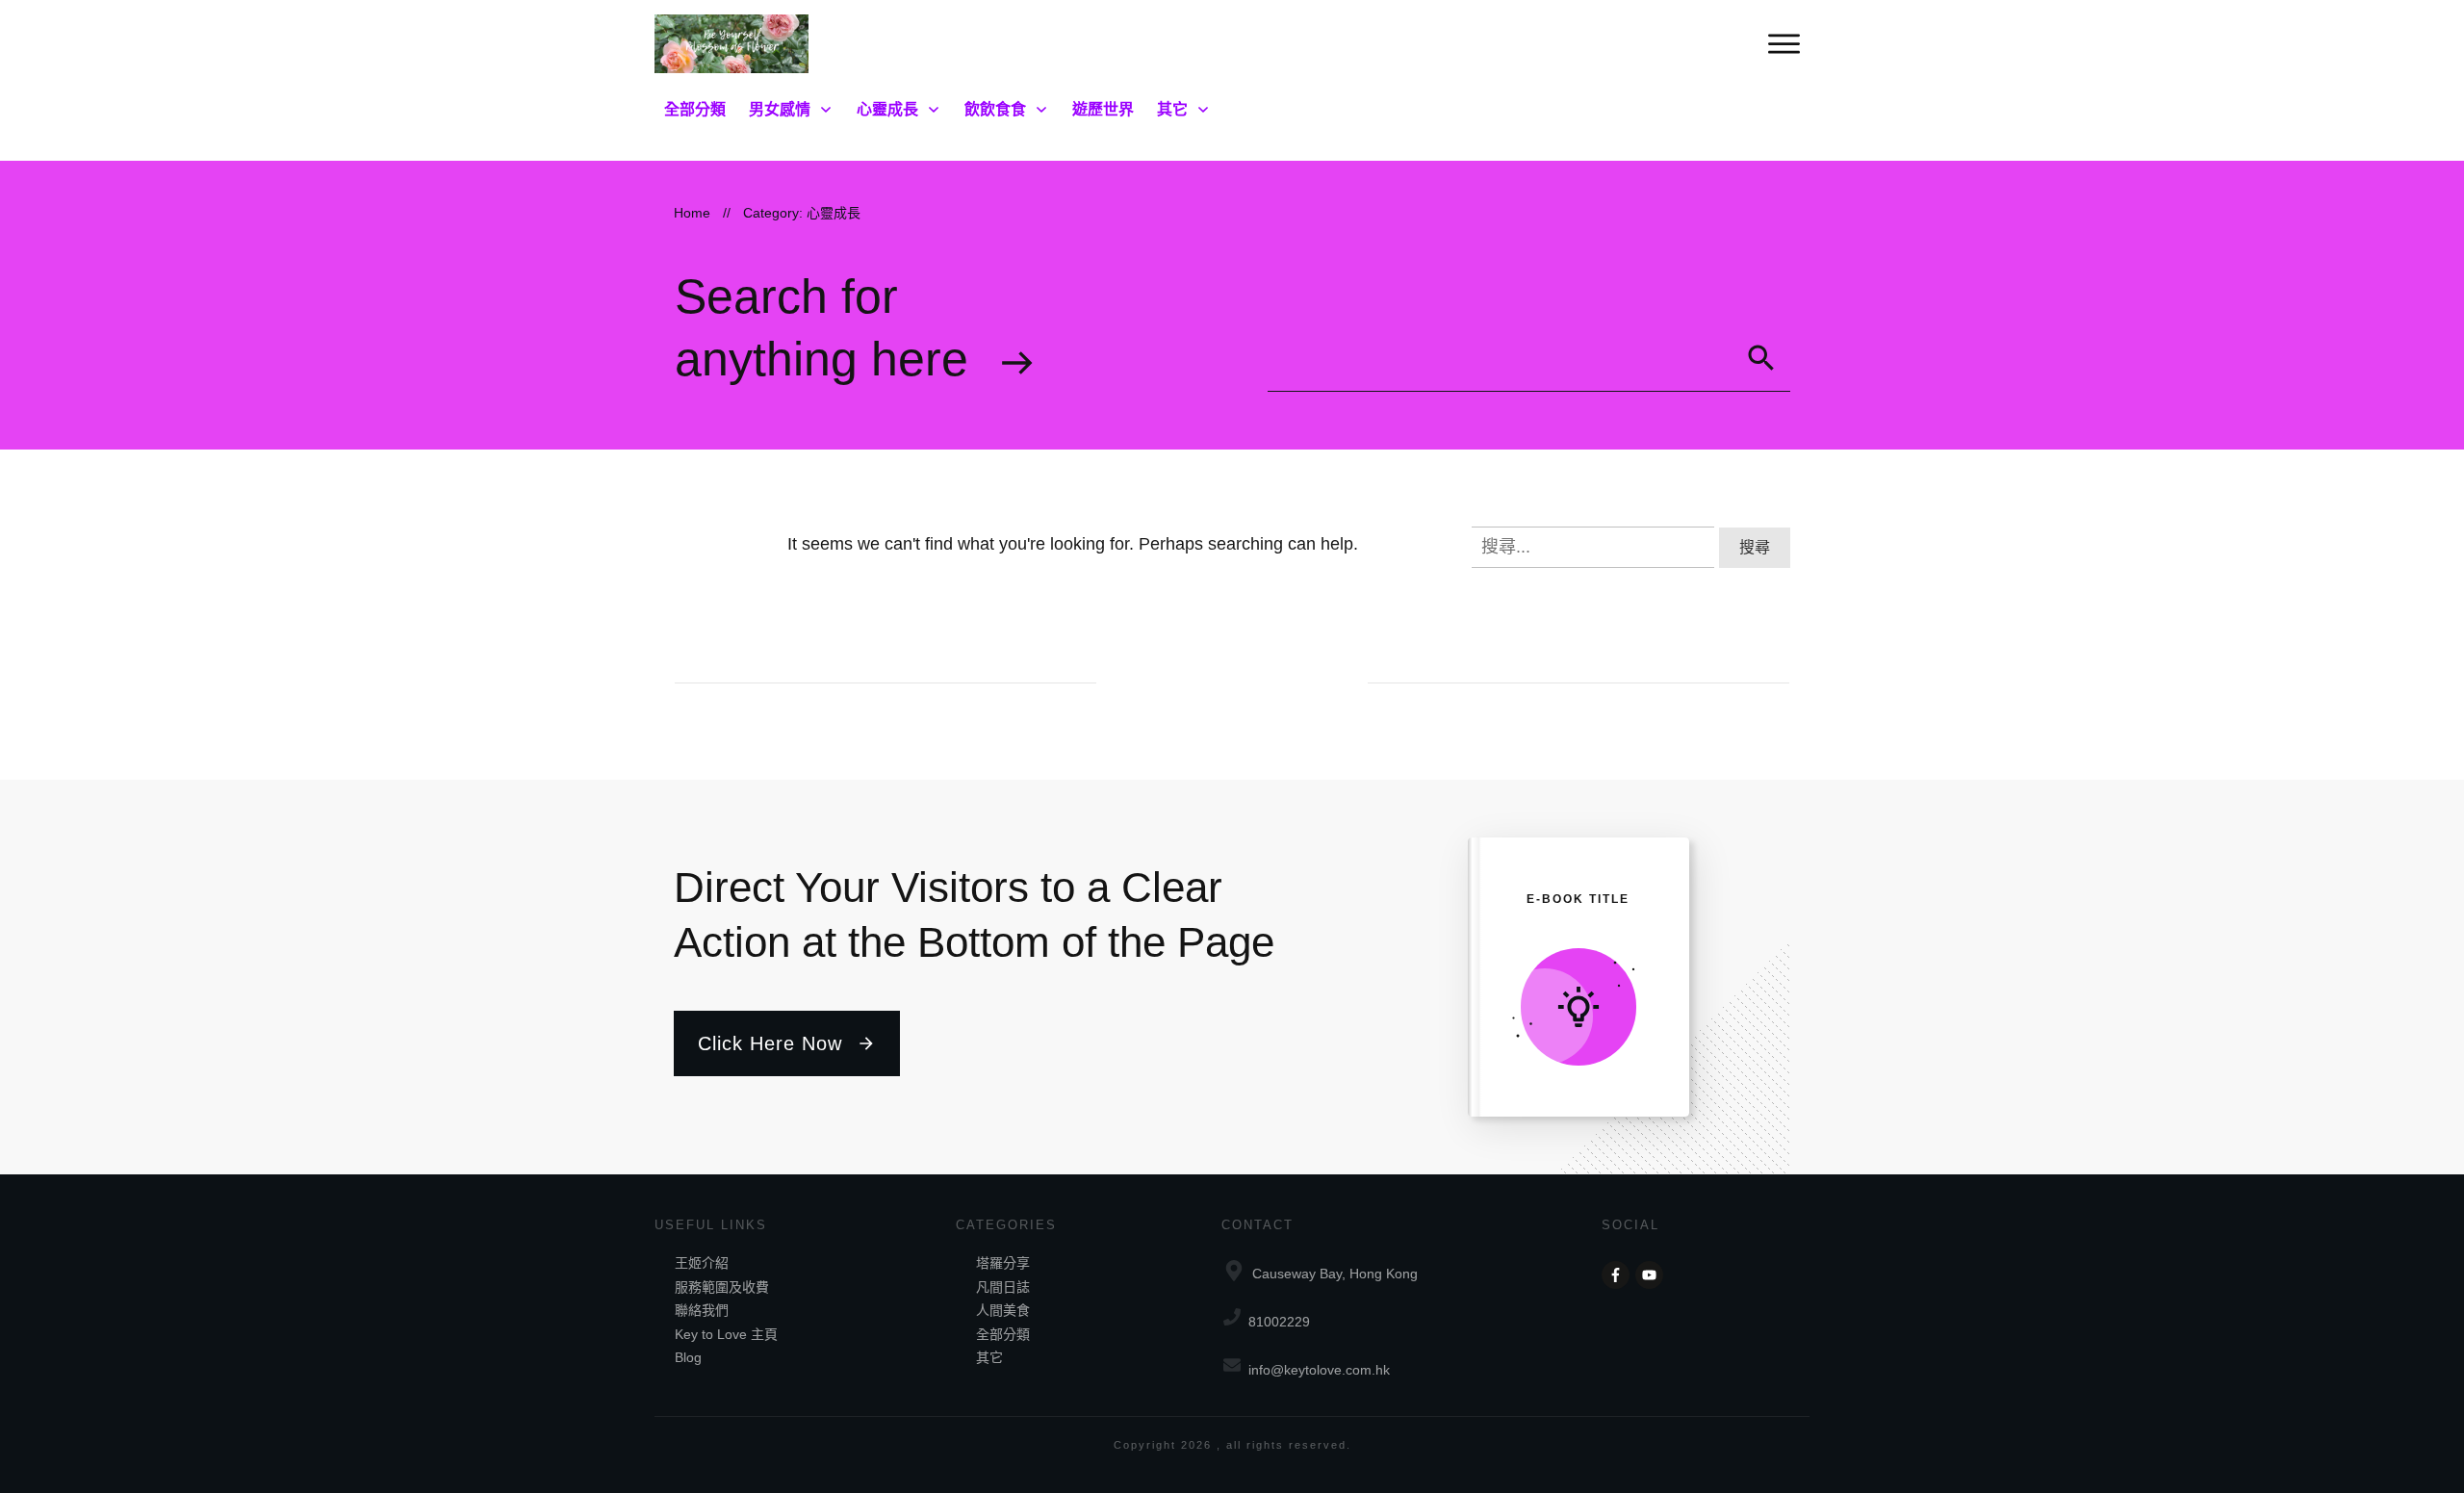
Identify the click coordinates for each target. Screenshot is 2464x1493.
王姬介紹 (702, 1263)
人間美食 (1003, 1310)
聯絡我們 (702, 1310)
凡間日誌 (1003, 1287)
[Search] (1761, 358)
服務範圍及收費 (722, 1287)
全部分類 (1003, 1334)
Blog (688, 1357)
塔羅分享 (1003, 1263)
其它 (989, 1357)
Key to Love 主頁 (726, 1334)
